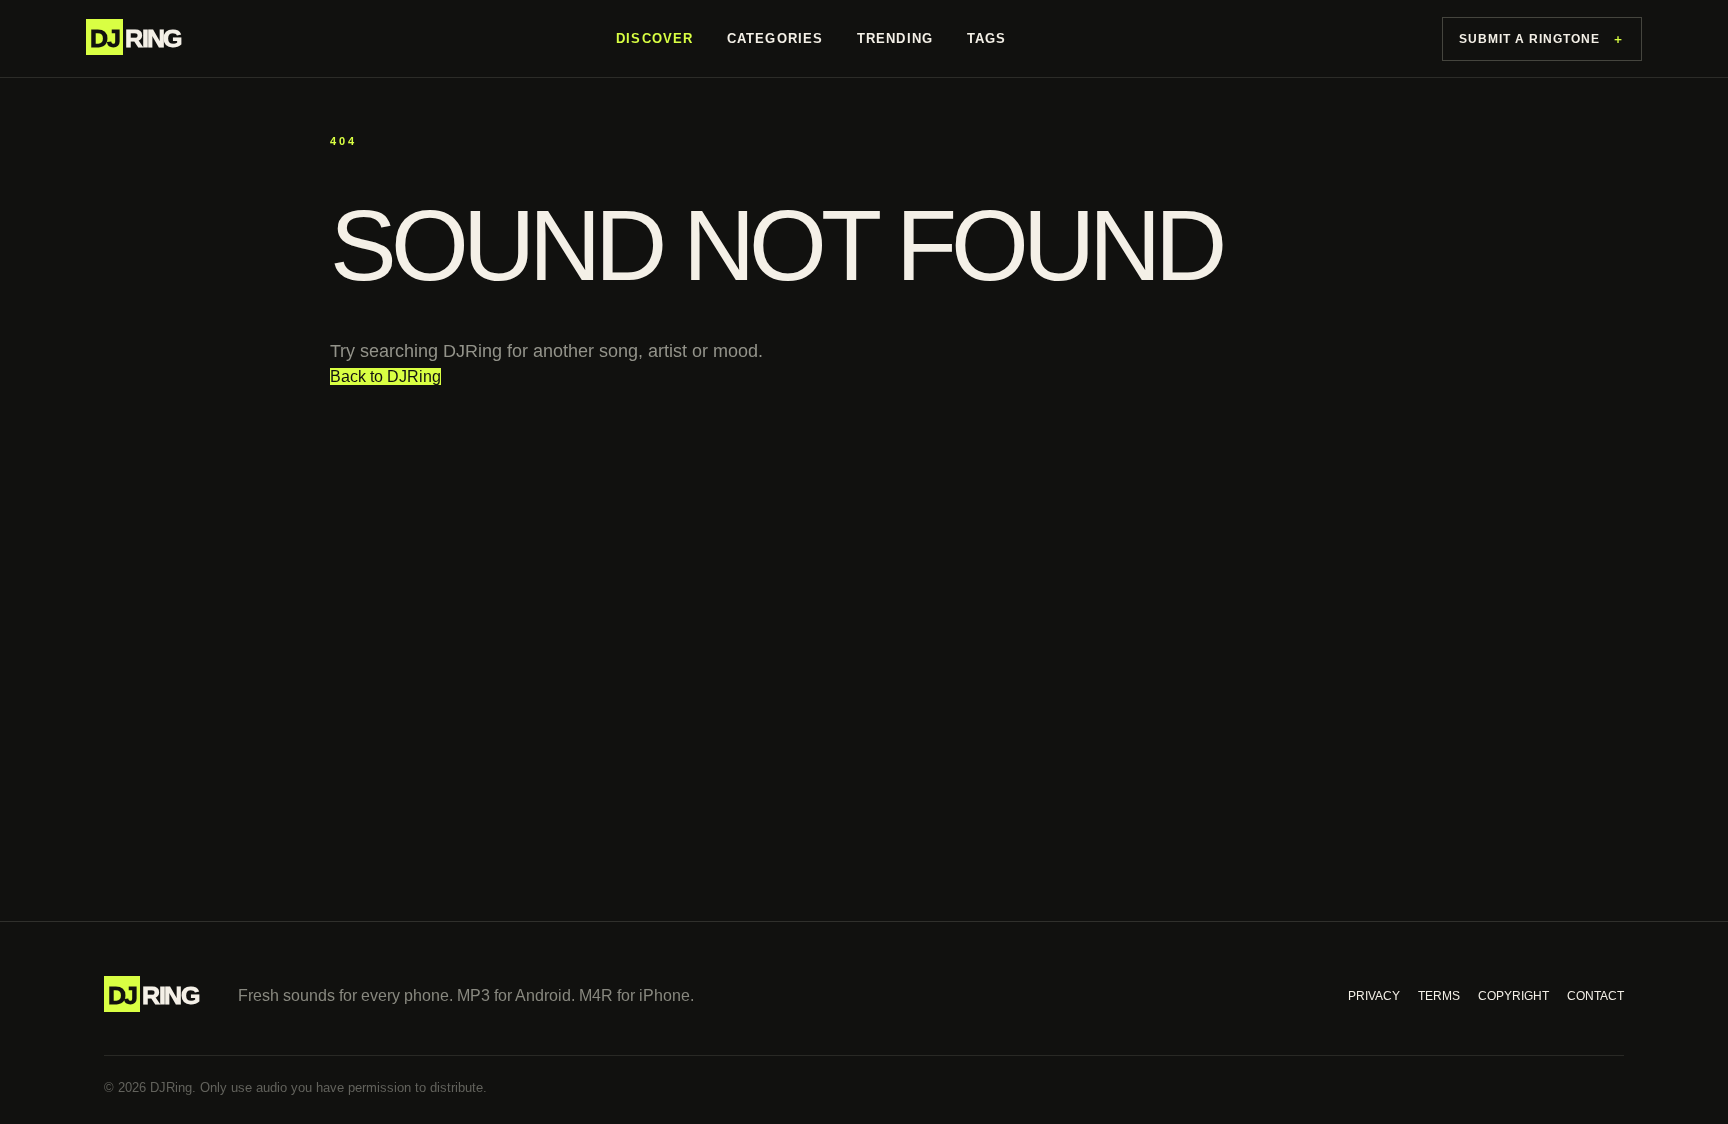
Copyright (1513, 996)
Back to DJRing (385, 376)
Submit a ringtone (1542, 39)
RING (135, 38)
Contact (1595, 996)
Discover (654, 38)
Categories (775, 38)
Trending (895, 38)
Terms (1439, 996)
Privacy (1374, 996)
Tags (986, 38)
